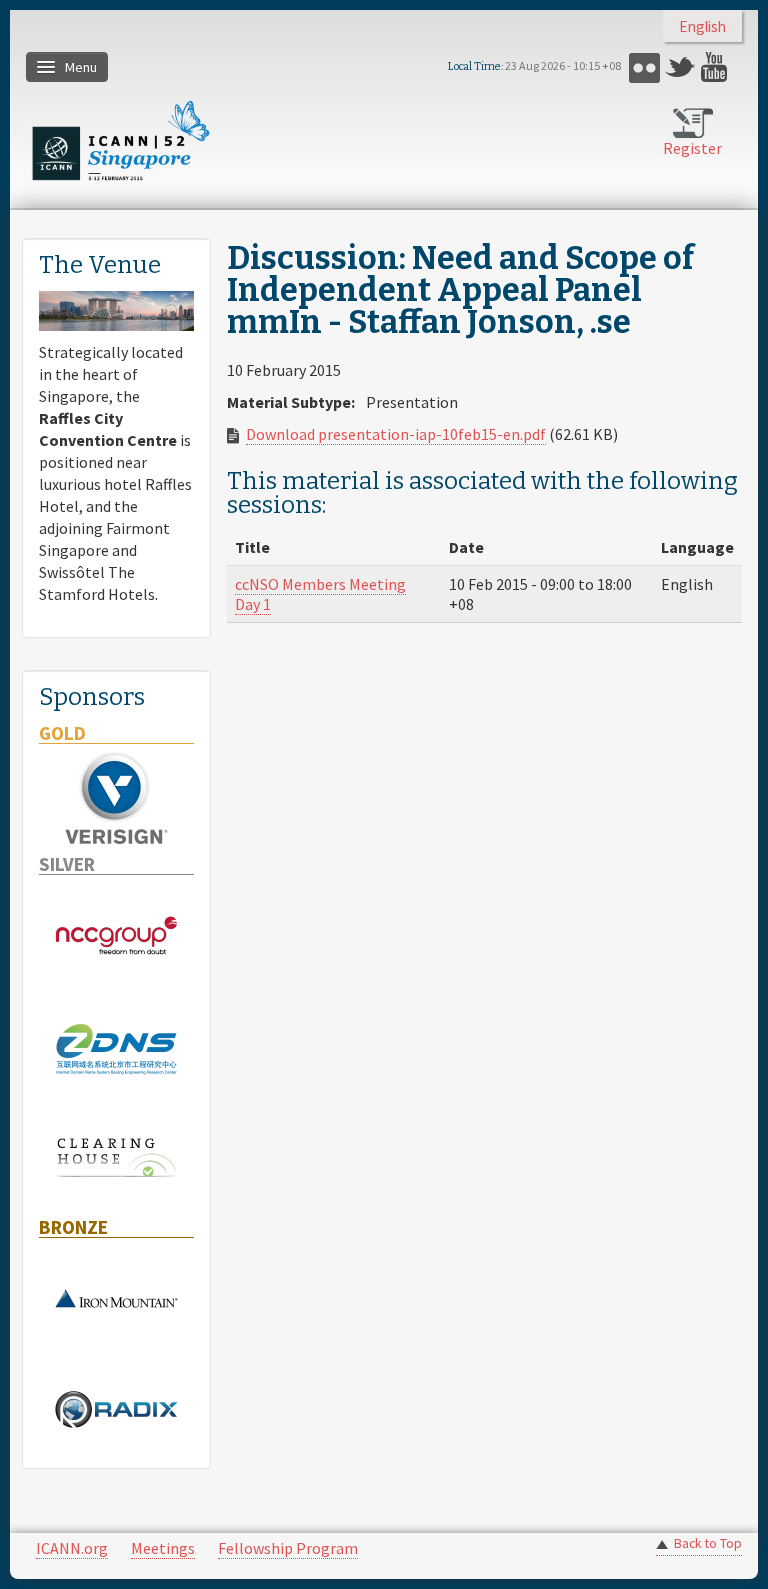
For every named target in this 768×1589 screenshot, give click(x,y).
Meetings (163, 1548)
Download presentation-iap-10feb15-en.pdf (396, 434)
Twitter (680, 67)
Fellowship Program (288, 1548)
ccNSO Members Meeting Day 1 (320, 594)
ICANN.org (72, 1548)
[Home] (121, 140)
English (702, 26)
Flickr (644, 67)
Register (692, 148)
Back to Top (708, 1543)
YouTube (716, 67)
